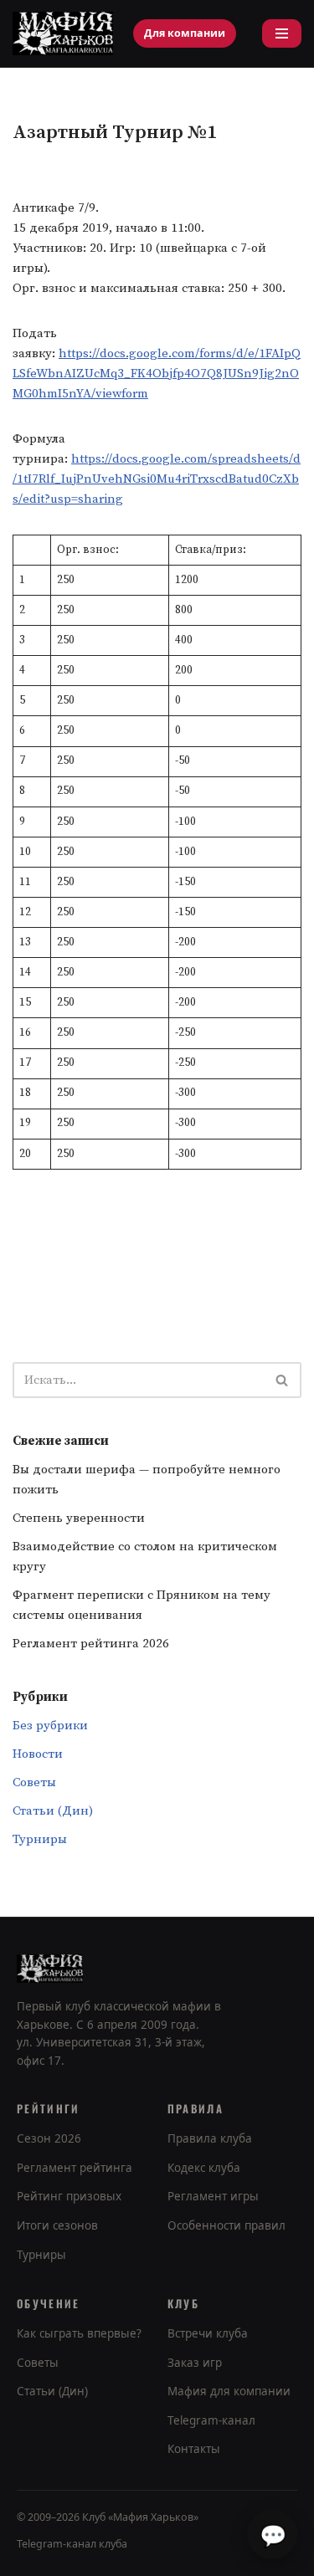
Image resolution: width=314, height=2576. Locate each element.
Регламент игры (213, 2196)
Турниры (40, 1839)
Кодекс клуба (204, 2168)
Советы (34, 1782)
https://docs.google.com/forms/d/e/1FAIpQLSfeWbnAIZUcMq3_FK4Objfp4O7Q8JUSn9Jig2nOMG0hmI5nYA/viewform (157, 374)
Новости (38, 1754)
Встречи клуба (208, 2333)
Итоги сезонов (57, 2225)
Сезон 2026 (49, 2138)
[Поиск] (283, 1380)
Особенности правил (226, 2225)
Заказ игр (195, 2363)
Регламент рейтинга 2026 (91, 1644)
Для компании (185, 33)
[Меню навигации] (282, 33)
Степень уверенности (79, 1518)
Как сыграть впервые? (79, 2333)
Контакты (194, 2449)
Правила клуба (210, 2138)
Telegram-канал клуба (72, 2544)
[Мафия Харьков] (63, 33)
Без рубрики (50, 1726)
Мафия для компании (229, 2391)
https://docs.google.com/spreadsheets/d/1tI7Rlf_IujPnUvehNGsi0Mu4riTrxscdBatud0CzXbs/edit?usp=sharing (157, 479)
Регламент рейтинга (75, 2168)
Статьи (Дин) (53, 1811)
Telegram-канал (211, 2420)
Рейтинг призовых (69, 2196)
